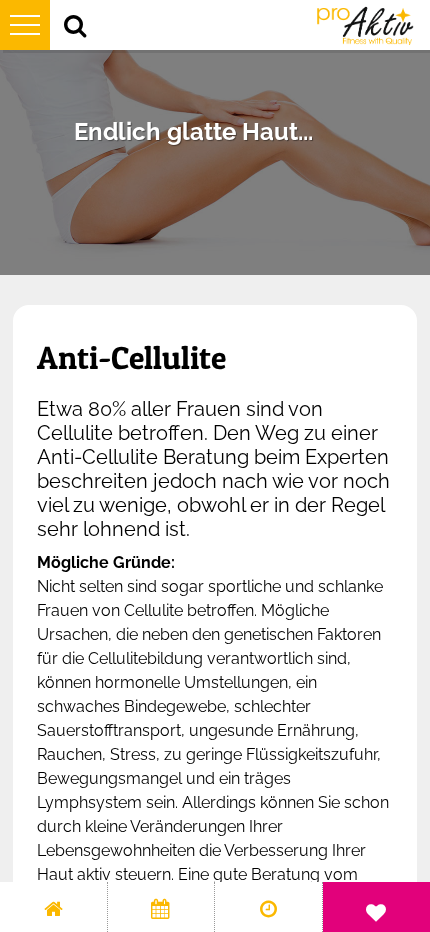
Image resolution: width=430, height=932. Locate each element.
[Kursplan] (161, 907)
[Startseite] (53, 907)
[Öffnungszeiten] (268, 907)
